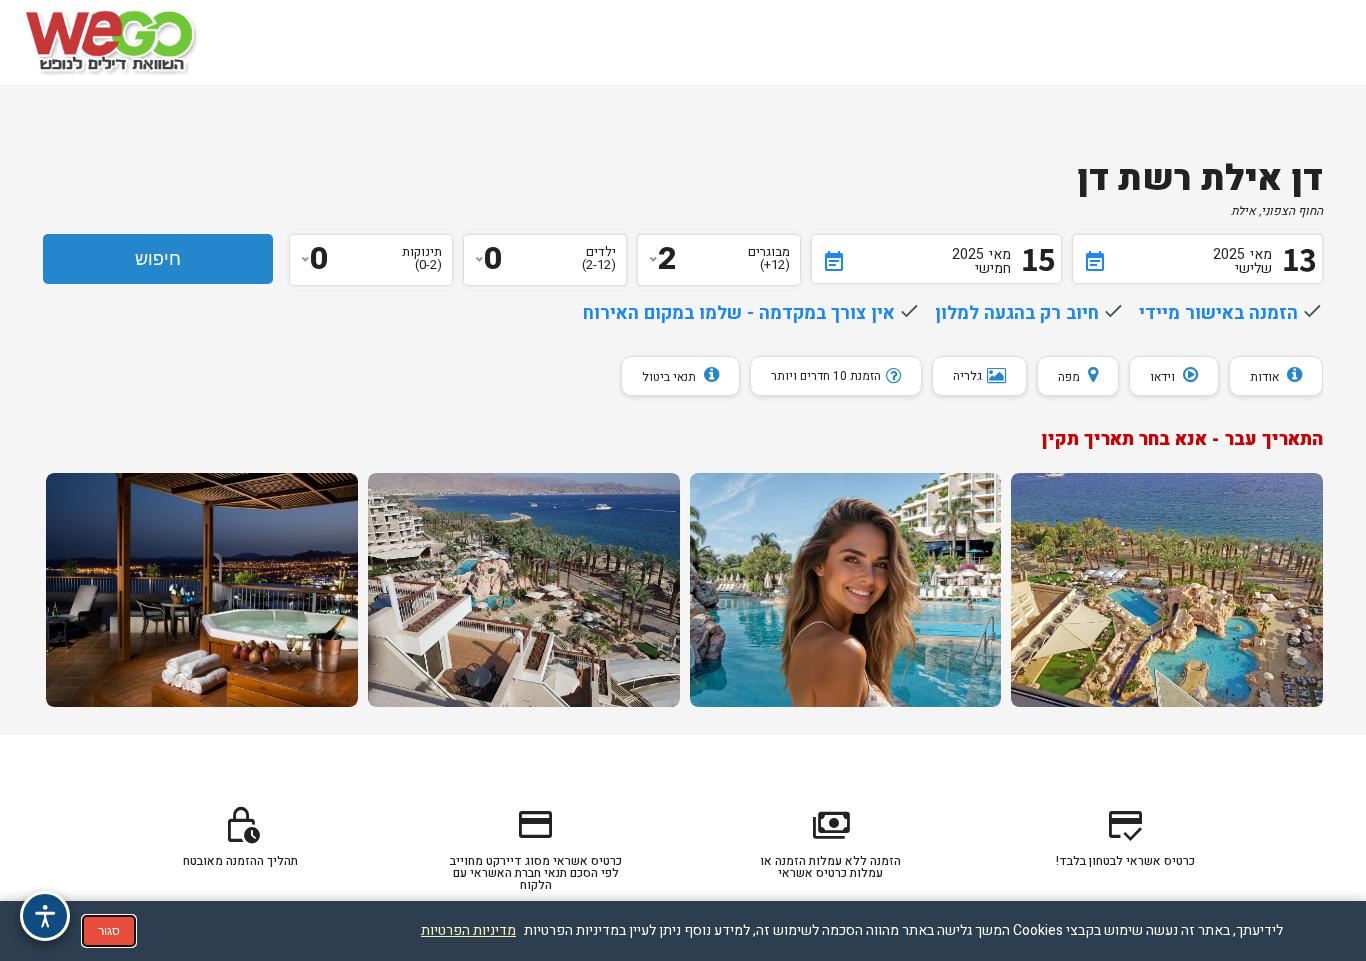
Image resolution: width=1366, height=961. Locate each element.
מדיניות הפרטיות (468, 930)
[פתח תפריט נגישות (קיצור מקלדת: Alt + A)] (45, 916)
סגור (109, 931)
